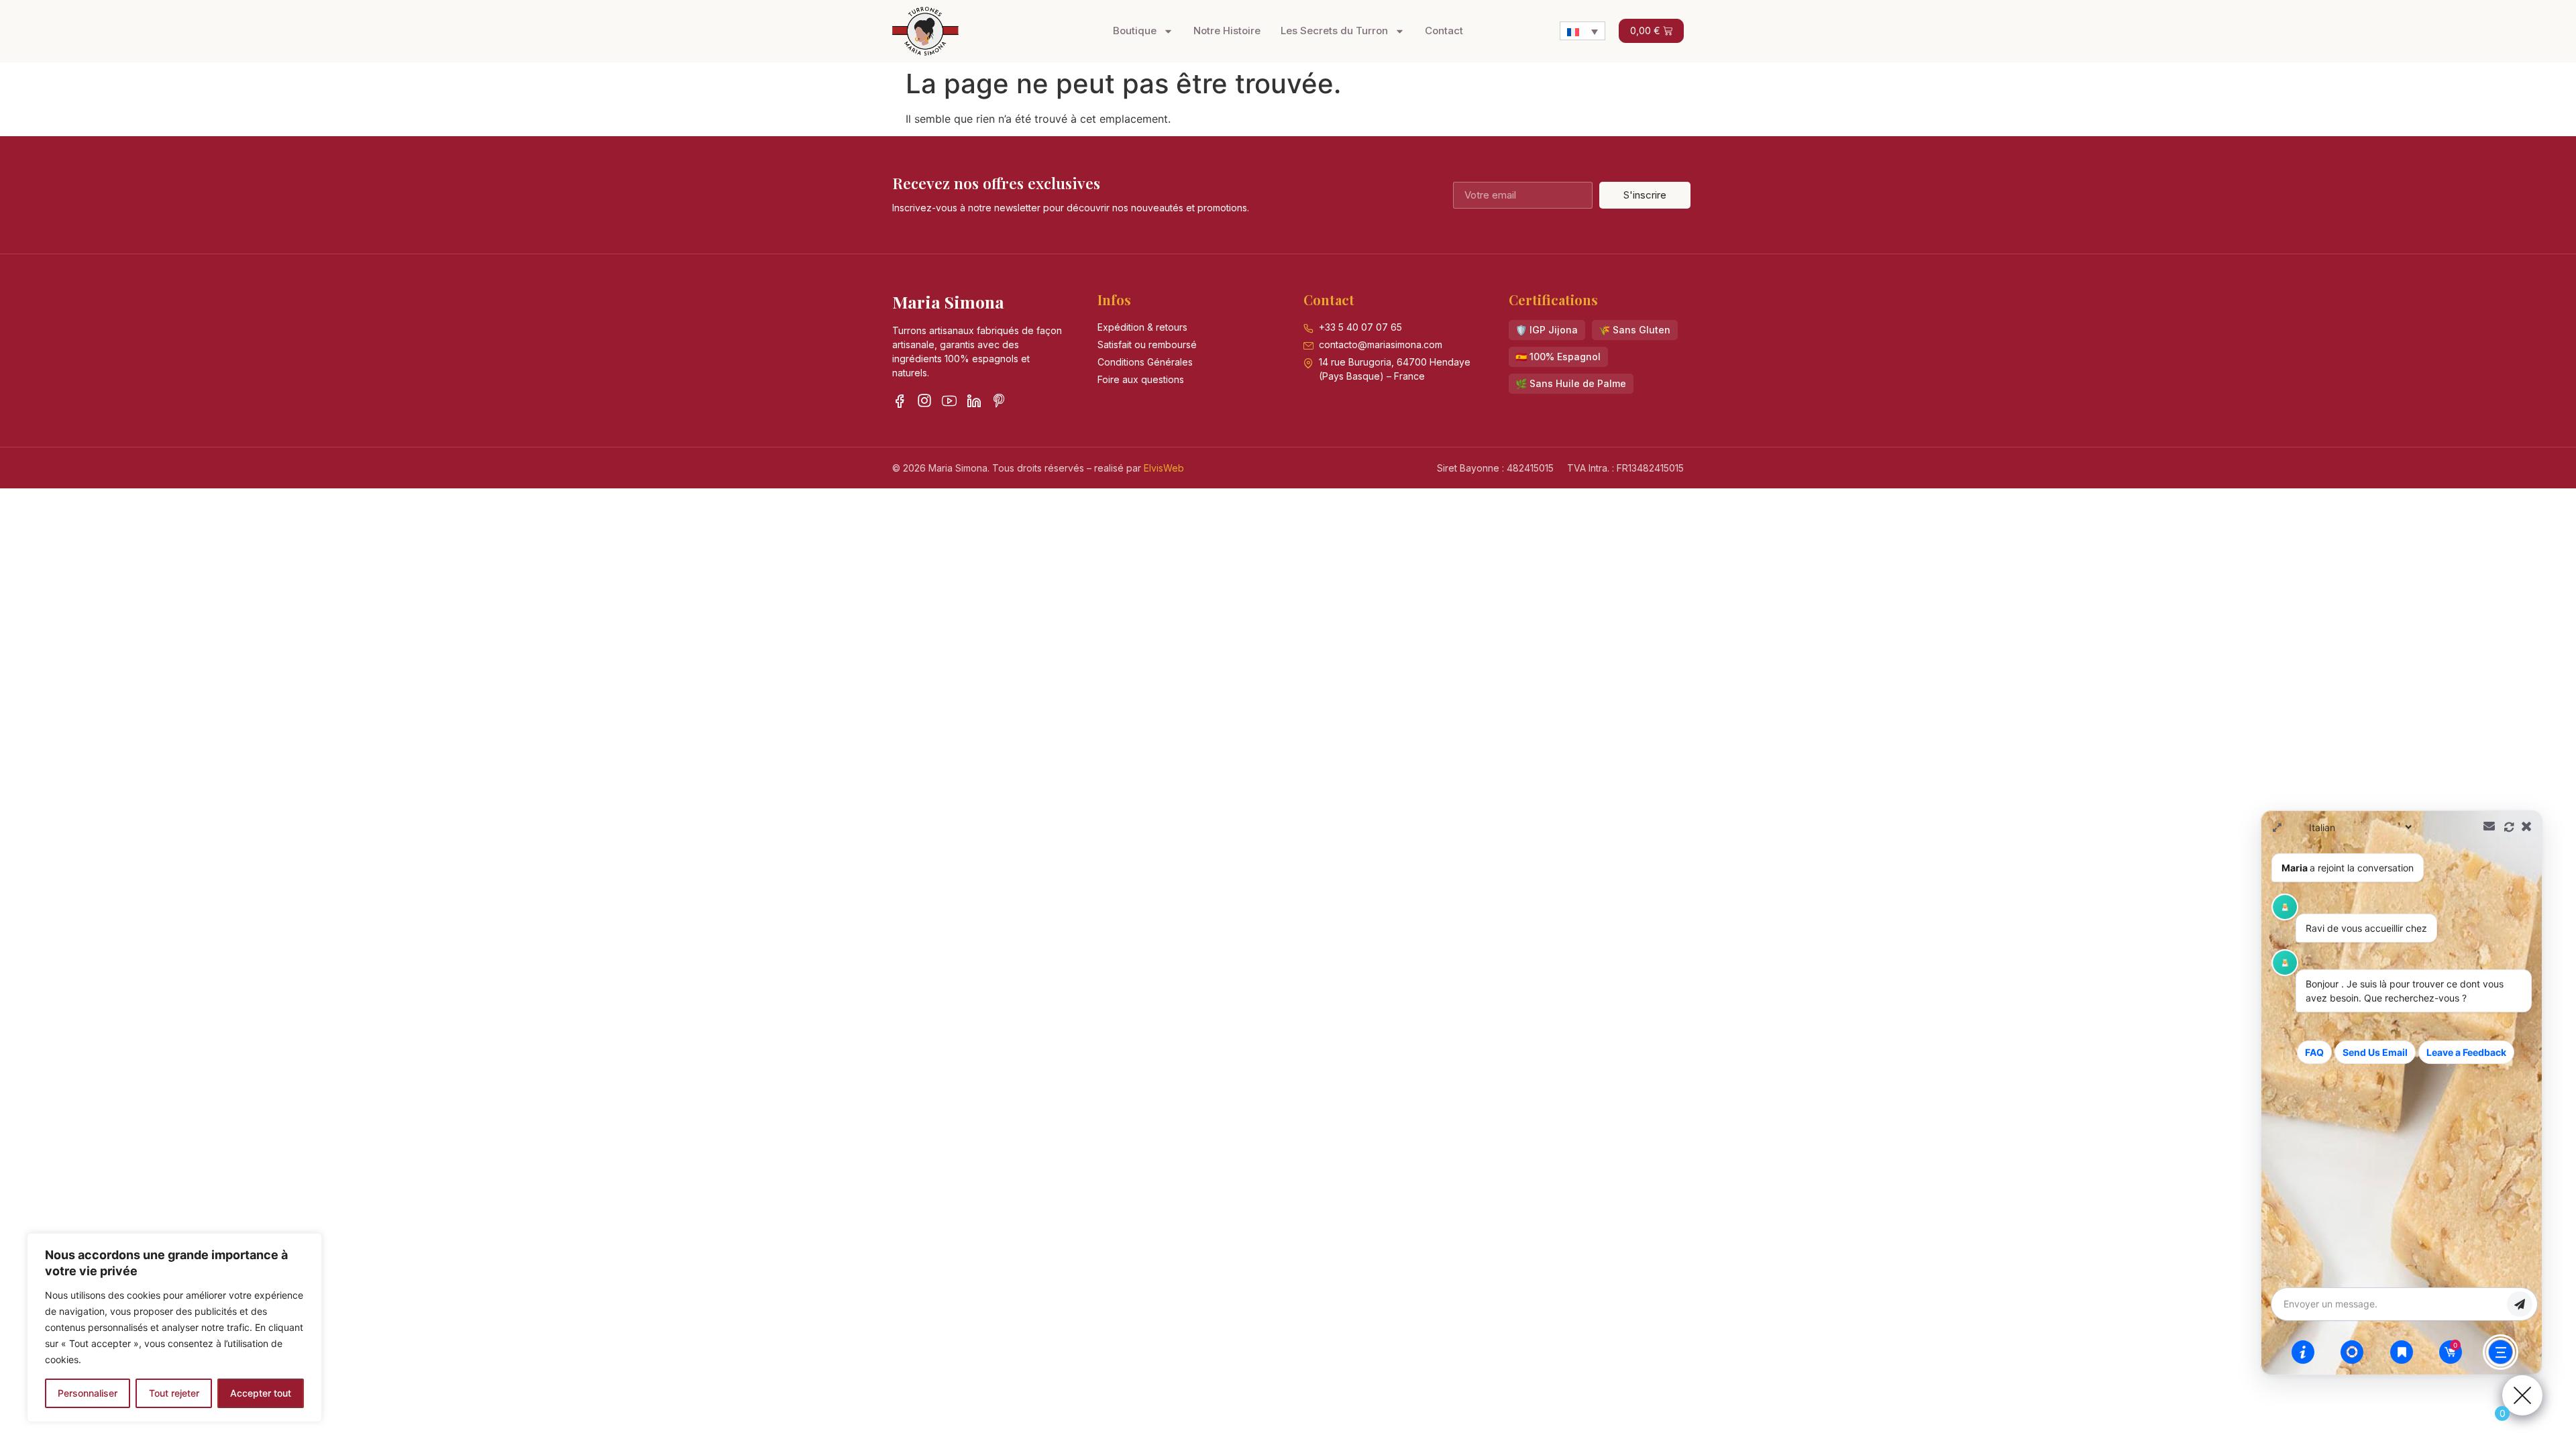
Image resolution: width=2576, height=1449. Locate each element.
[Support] (2352, 1352)
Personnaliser (88, 1393)
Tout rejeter (174, 1393)
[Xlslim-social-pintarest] (999, 400)
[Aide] (2303, 1352)
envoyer (2520, 1304)
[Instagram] (924, 400)
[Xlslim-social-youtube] (949, 400)
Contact (1444, 31)
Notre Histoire (1227, 31)
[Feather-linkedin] (974, 400)
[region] (174, 1328)
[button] (1547, 330)
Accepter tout (261, 1393)
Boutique (1135, 31)
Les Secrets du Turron (1334, 31)
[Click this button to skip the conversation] (2501, 1352)
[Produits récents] (2402, 1352)
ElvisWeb (1164, 468)
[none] (1582, 31)
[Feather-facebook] (900, 400)
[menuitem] (1582, 31)
